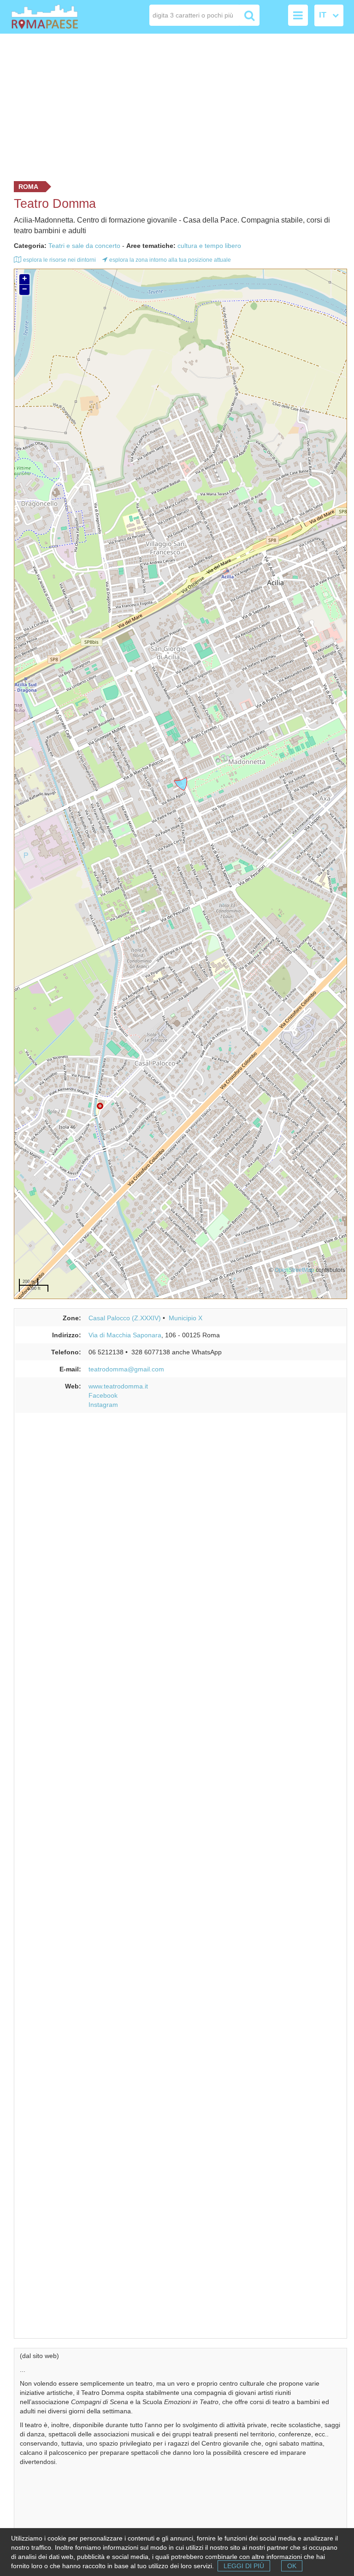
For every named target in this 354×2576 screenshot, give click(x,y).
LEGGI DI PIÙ (244, 2566)
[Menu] (298, 15)
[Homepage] (45, 17)
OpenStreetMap (295, 1270)
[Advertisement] (177, 105)
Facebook (103, 1395)
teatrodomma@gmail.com (126, 1369)
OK (292, 2566)
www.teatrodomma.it (118, 1386)
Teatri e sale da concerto (84, 246)
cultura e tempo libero (209, 246)
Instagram (103, 1405)
